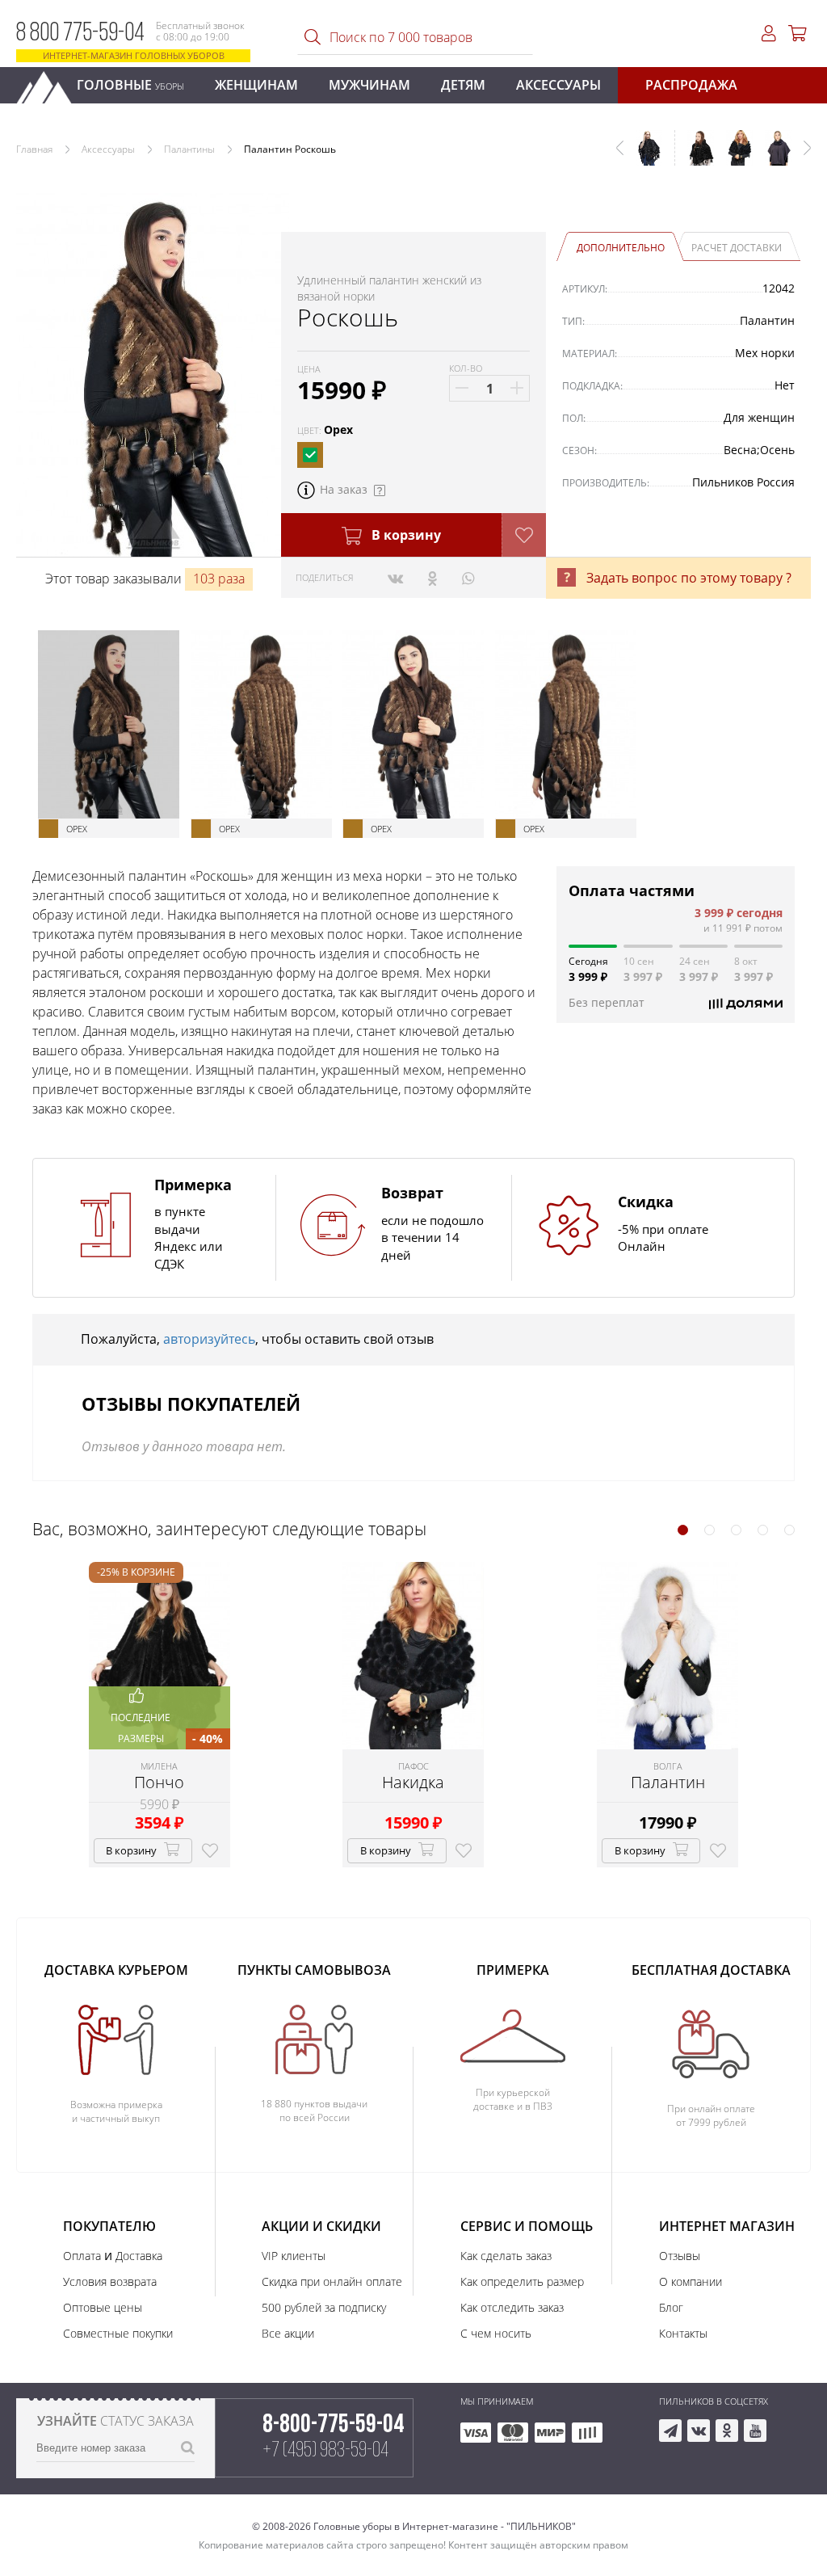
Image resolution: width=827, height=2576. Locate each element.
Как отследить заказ (512, 2307)
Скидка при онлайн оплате (332, 2281)
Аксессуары (558, 85)
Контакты (683, 2333)
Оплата (82, 2256)
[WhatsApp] (468, 578)
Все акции (288, 2333)
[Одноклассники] (432, 578)
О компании (691, 2281)
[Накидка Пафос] (733, 156)
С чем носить (496, 2333)
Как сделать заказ (506, 2256)
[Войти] (769, 34)
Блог (671, 2307)
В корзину (405, 535)
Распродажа (691, 85)
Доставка (139, 2256)
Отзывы (680, 2256)
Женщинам (256, 85)
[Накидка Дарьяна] (772, 156)
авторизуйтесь (209, 1339)
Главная (34, 149)
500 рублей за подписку (324, 2307)
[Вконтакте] (395, 578)
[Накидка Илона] (695, 156)
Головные (130, 85)
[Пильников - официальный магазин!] (51, 83)
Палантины (189, 149)
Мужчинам (369, 85)
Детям (463, 85)
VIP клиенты (294, 2256)
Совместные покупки (118, 2333)
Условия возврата (110, 2281)
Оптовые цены (103, 2307)
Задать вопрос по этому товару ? (689, 578)
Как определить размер (522, 2281)
